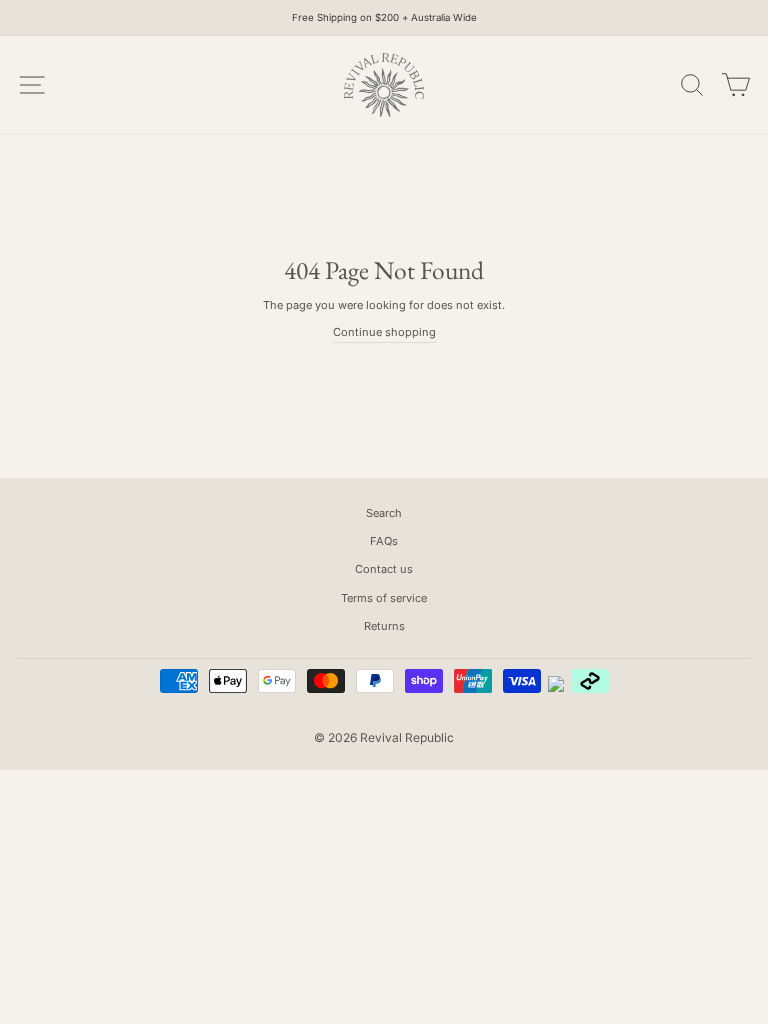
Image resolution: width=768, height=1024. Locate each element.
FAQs (384, 541)
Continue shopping (384, 332)
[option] (384, 18)
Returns (384, 626)
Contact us (384, 569)
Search (384, 513)
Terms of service (384, 598)
